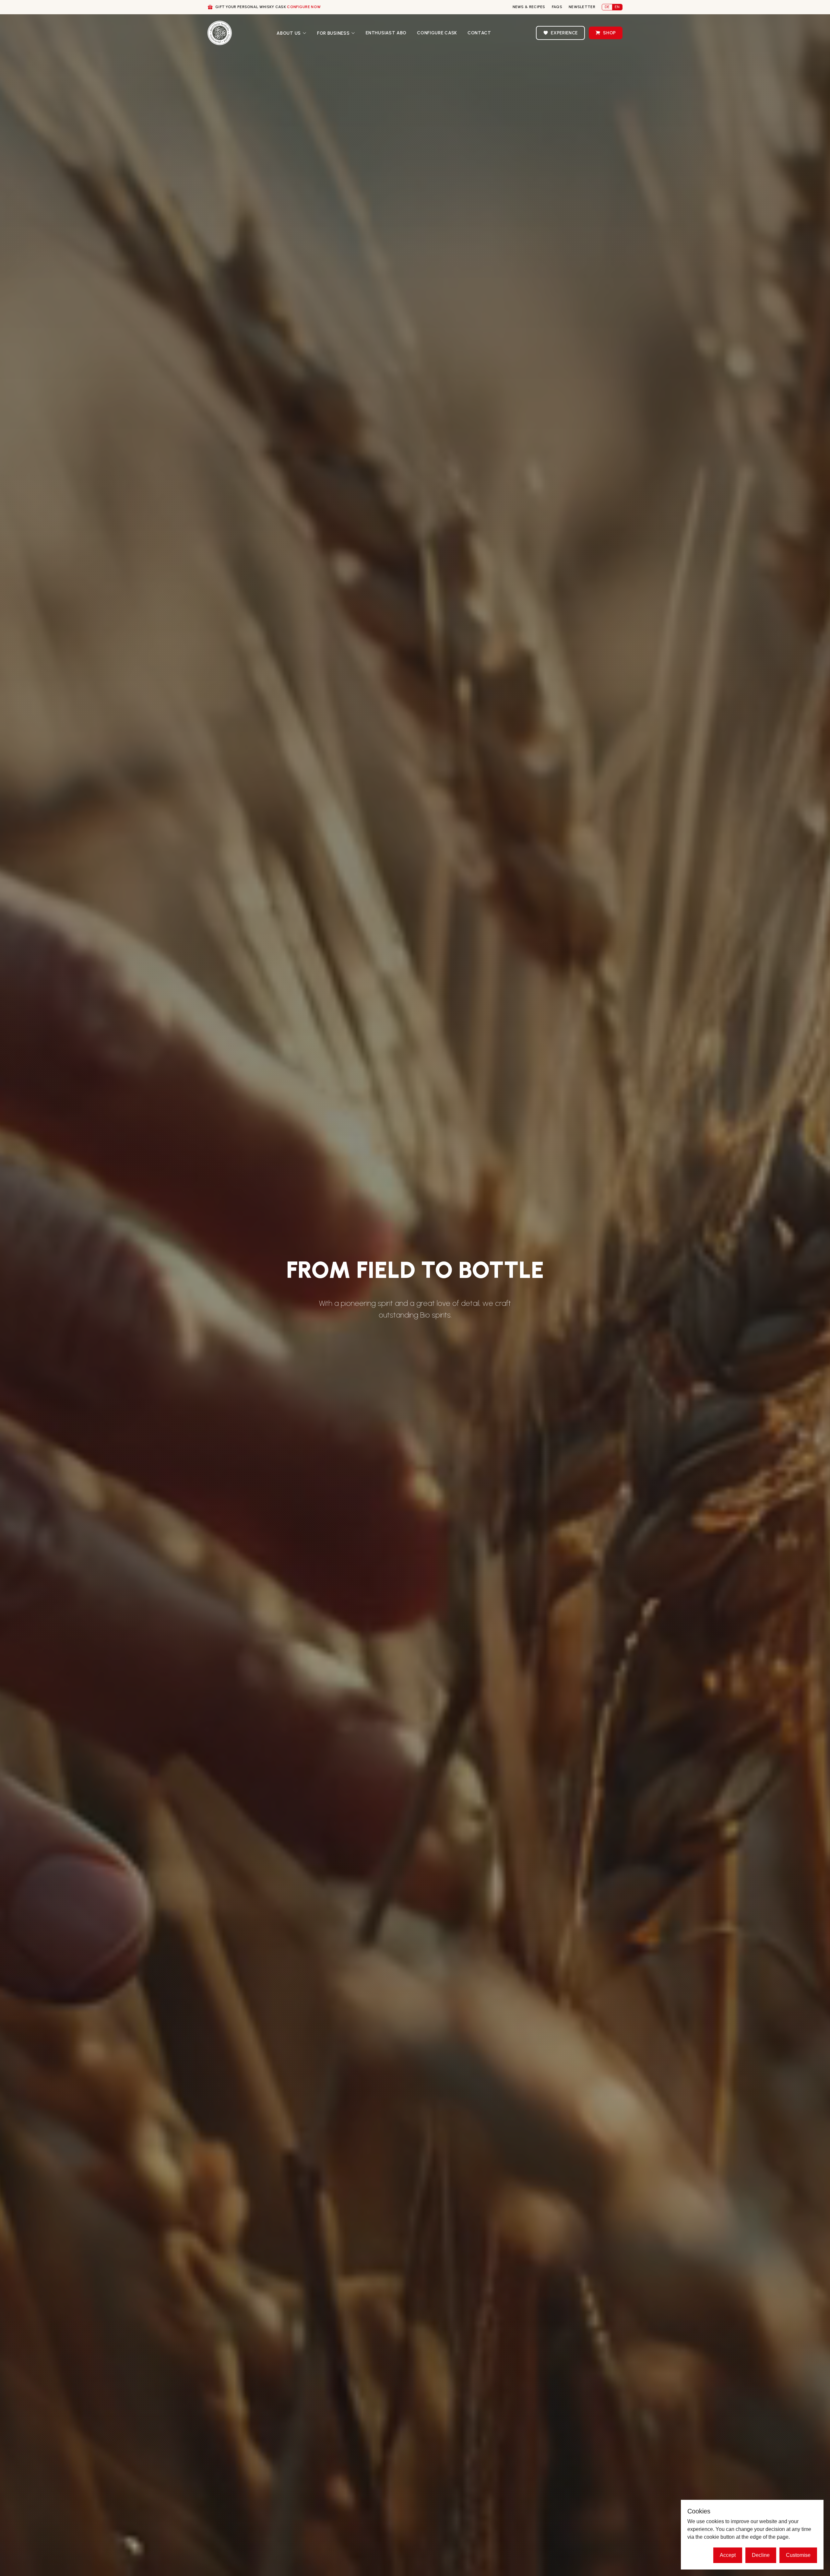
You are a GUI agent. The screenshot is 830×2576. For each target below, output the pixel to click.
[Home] (220, 33)
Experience (564, 33)
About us (289, 33)
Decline (761, 2555)
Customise (798, 2555)
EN (617, 7)
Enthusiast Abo (386, 33)
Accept (728, 2555)
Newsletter (582, 7)
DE (607, 7)
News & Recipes (529, 7)
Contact (479, 33)
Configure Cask (437, 33)
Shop (610, 33)
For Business (333, 33)
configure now (304, 7)
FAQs (557, 7)
